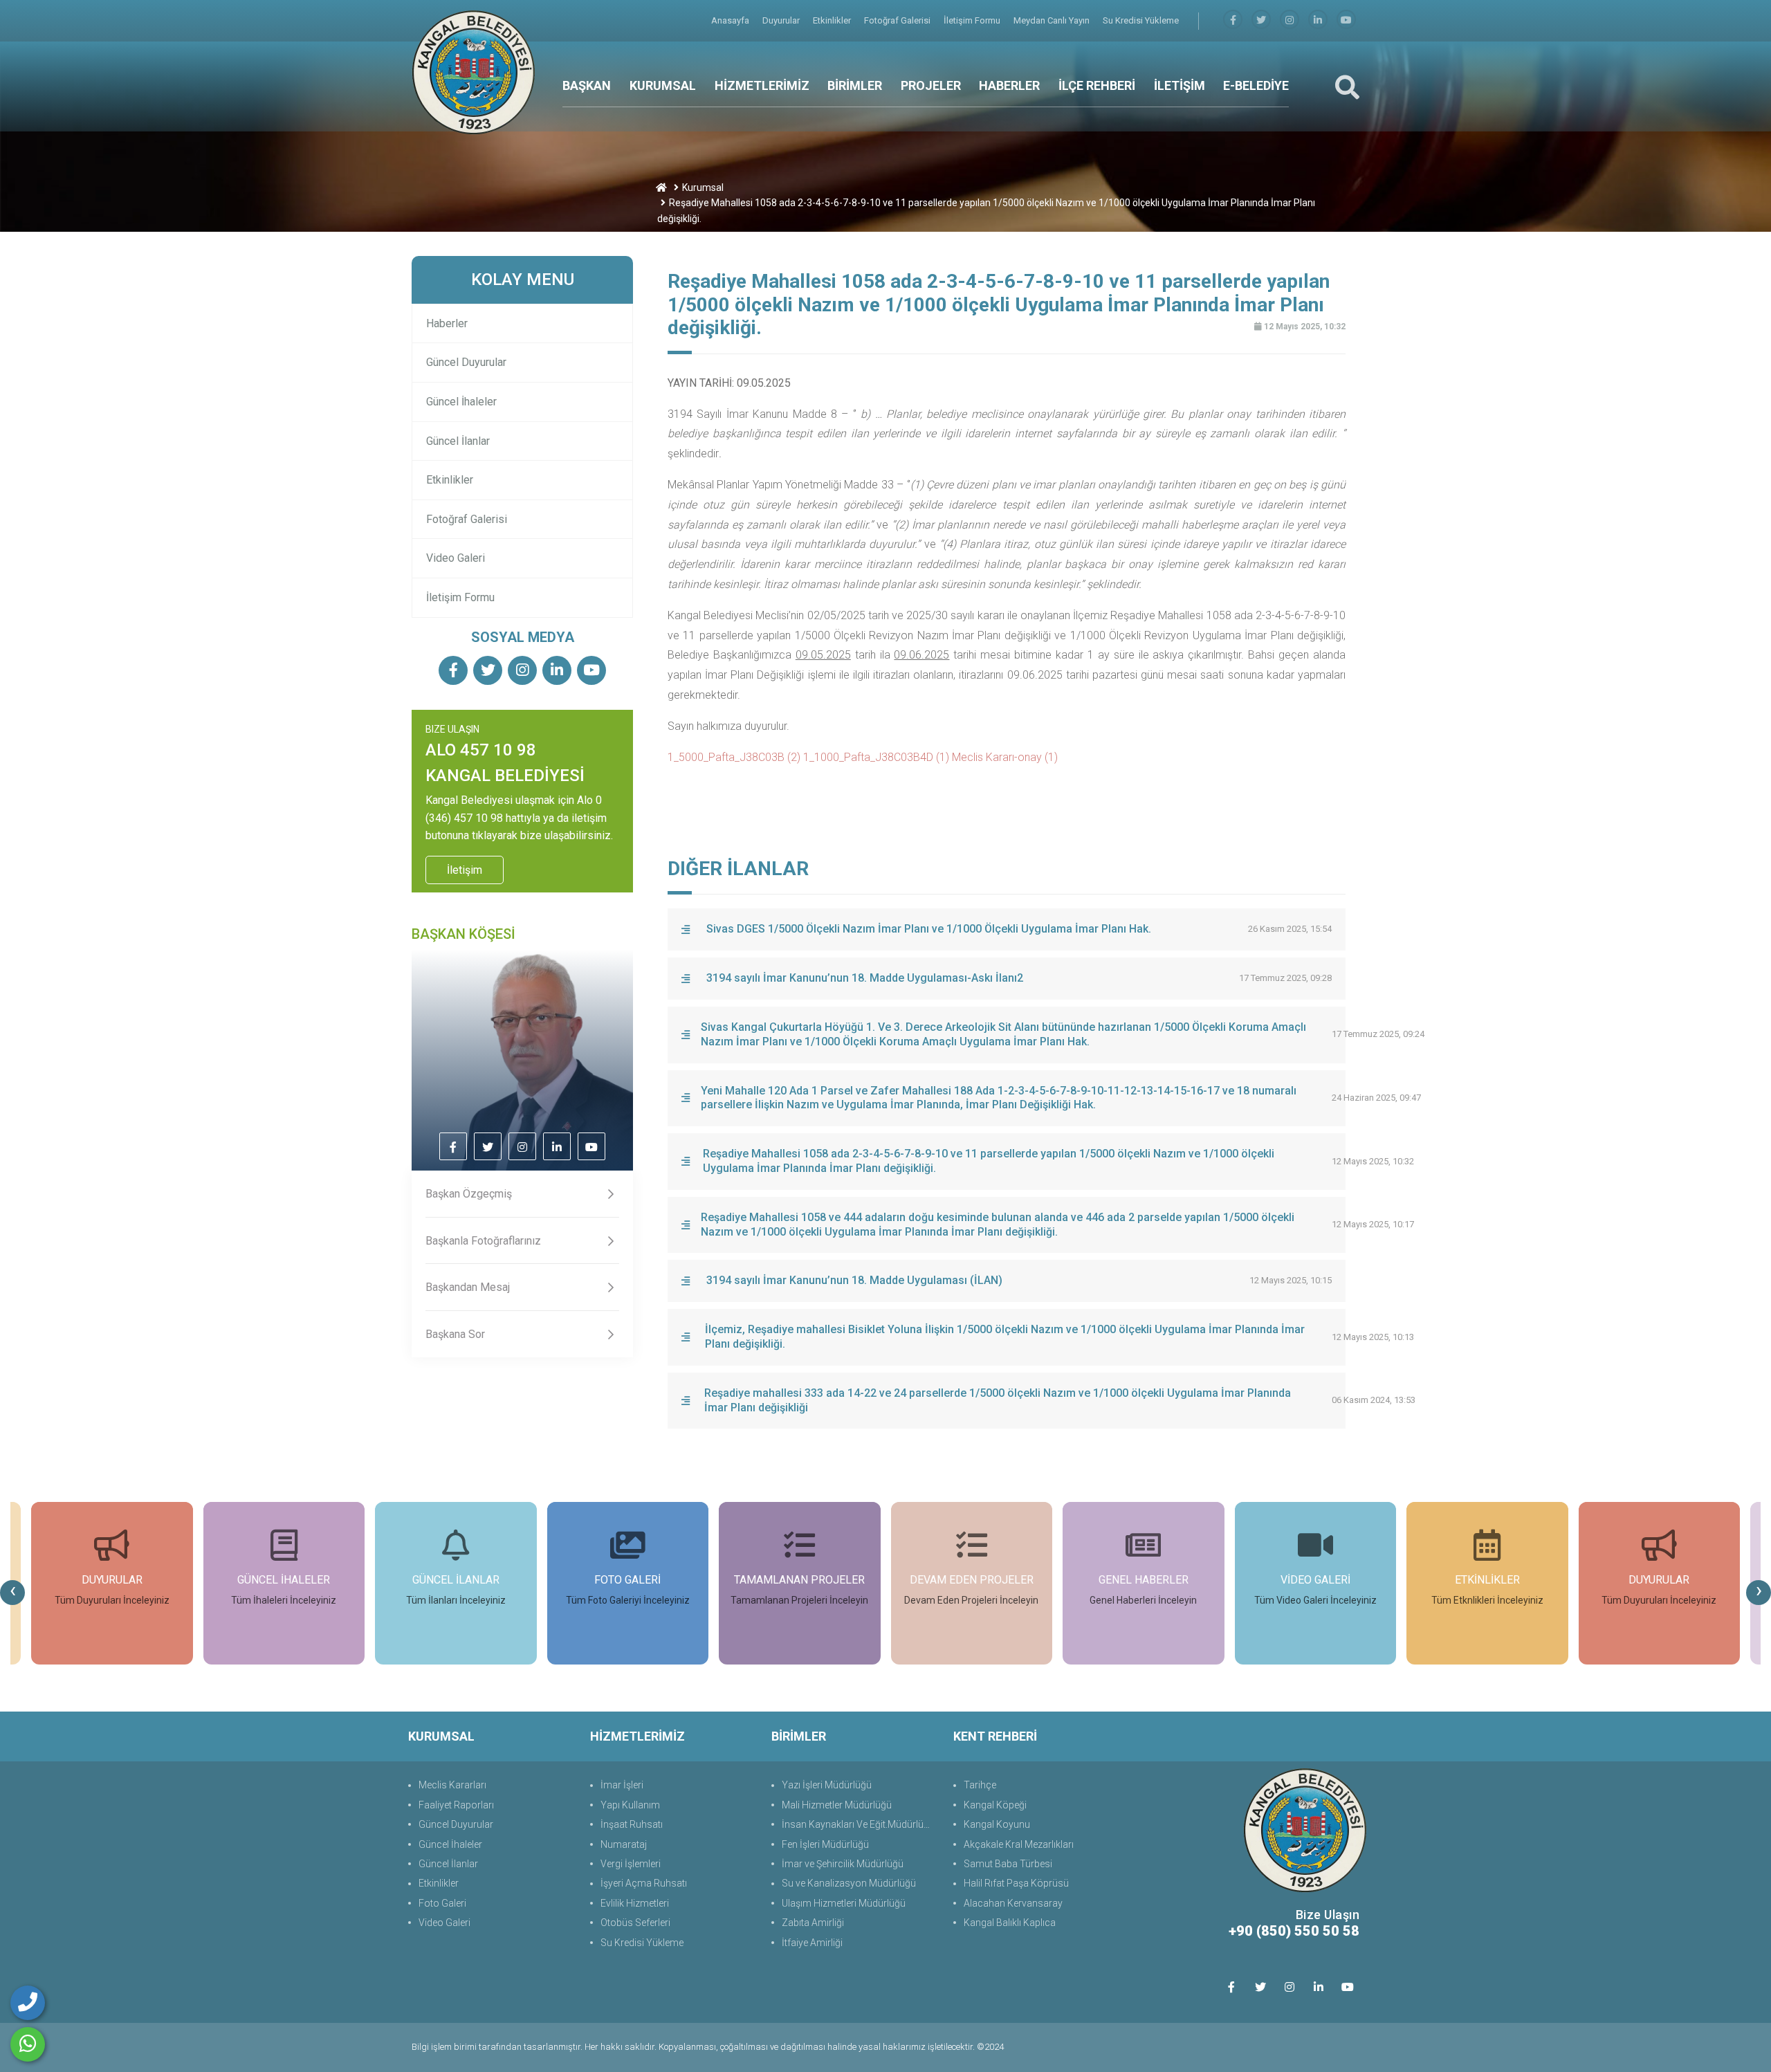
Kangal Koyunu (997, 1824)
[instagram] (1290, 20)
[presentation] (12, 1593)
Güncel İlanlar (458, 441)
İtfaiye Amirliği (812, 1943)
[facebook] (1233, 20)
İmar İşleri (622, 1785)
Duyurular (782, 20)
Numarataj (624, 1844)
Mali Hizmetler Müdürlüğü (837, 1805)
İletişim (465, 870)
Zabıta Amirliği (813, 1923)
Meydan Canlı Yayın (1053, 20)
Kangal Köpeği (995, 1805)
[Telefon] (28, 2003)
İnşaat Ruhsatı (632, 1824)
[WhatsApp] (28, 2044)
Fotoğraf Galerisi (898, 20)
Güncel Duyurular (466, 362)
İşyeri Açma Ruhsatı (644, 1883)
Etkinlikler (833, 20)
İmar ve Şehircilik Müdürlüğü (843, 1864)
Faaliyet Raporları (456, 1805)
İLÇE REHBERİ (1097, 85)
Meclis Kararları (452, 1785)
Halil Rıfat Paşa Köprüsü (1016, 1883)
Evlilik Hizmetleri (635, 1903)
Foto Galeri (442, 1903)
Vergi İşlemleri (631, 1864)
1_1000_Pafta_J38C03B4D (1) (876, 757)
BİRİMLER (855, 85)
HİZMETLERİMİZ (762, 85)
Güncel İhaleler (461, 402)
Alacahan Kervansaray (1013, 1903)
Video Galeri (456, 558)
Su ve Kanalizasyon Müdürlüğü (849, 1883)
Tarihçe (980, 1785)
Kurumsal (703, 187)
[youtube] (1346, 20)
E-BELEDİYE (1256, 85)
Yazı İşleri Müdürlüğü (827, 1785)
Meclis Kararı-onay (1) (1005, 757)
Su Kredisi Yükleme (1141, 20)
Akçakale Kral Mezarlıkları (1019, 1844)
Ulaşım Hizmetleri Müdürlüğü (844, 1903)
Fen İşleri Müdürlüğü (825, 1844)
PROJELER (931, 85)
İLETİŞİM (1180, 85)
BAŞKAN (587, 85)
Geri (1342, 246)
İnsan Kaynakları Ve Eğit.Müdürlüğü (858, 1824)
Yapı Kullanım (630, 1805)
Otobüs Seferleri (635, 1923)
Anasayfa (731, 20)
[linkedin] (1318, 20)
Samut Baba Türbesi (1008, 1864)
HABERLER (1009, 85)
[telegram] (1261, 20)
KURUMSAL (663, 85)
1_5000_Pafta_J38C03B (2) (734, 757)
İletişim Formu (973, 20)
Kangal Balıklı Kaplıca (1010, 1923)
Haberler (447, 323)
